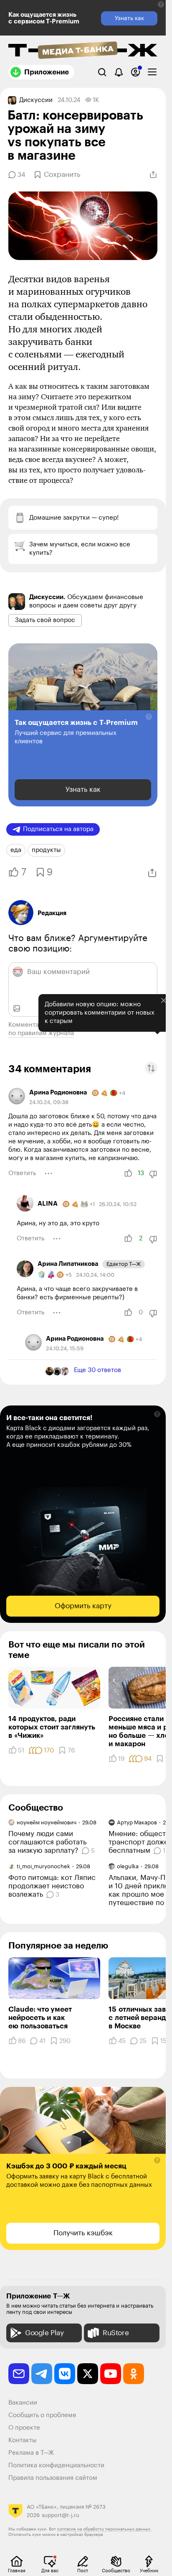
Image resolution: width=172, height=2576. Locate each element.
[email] (19, 2374)
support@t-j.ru (61, 2515)
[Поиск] (102, 72)
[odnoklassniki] (134, 2374)
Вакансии (23, 2403)
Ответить (22, 1173)
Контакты (23, 2440)
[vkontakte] (65, 2374)
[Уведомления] (119, 72)
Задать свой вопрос (45, 620)
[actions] (48, 1173)
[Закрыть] (157, 1027)
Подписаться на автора (58, 829)
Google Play (44, 2333)
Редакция (52, 913)
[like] (128, 1173)
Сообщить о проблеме (42, 2415)
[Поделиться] (153, 175)
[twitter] (88, 2374)
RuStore (116, 2333)
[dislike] (153, 1174)
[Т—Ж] (83, 51)
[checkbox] (152, 72)
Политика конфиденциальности (56, 2465)
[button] (161, 4)
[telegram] (42, 2374)
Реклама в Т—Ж (31, 2453)
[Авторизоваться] (135, 72)
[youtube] (111, 2374)
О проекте (24, 2428)
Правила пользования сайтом (53, 2478)
